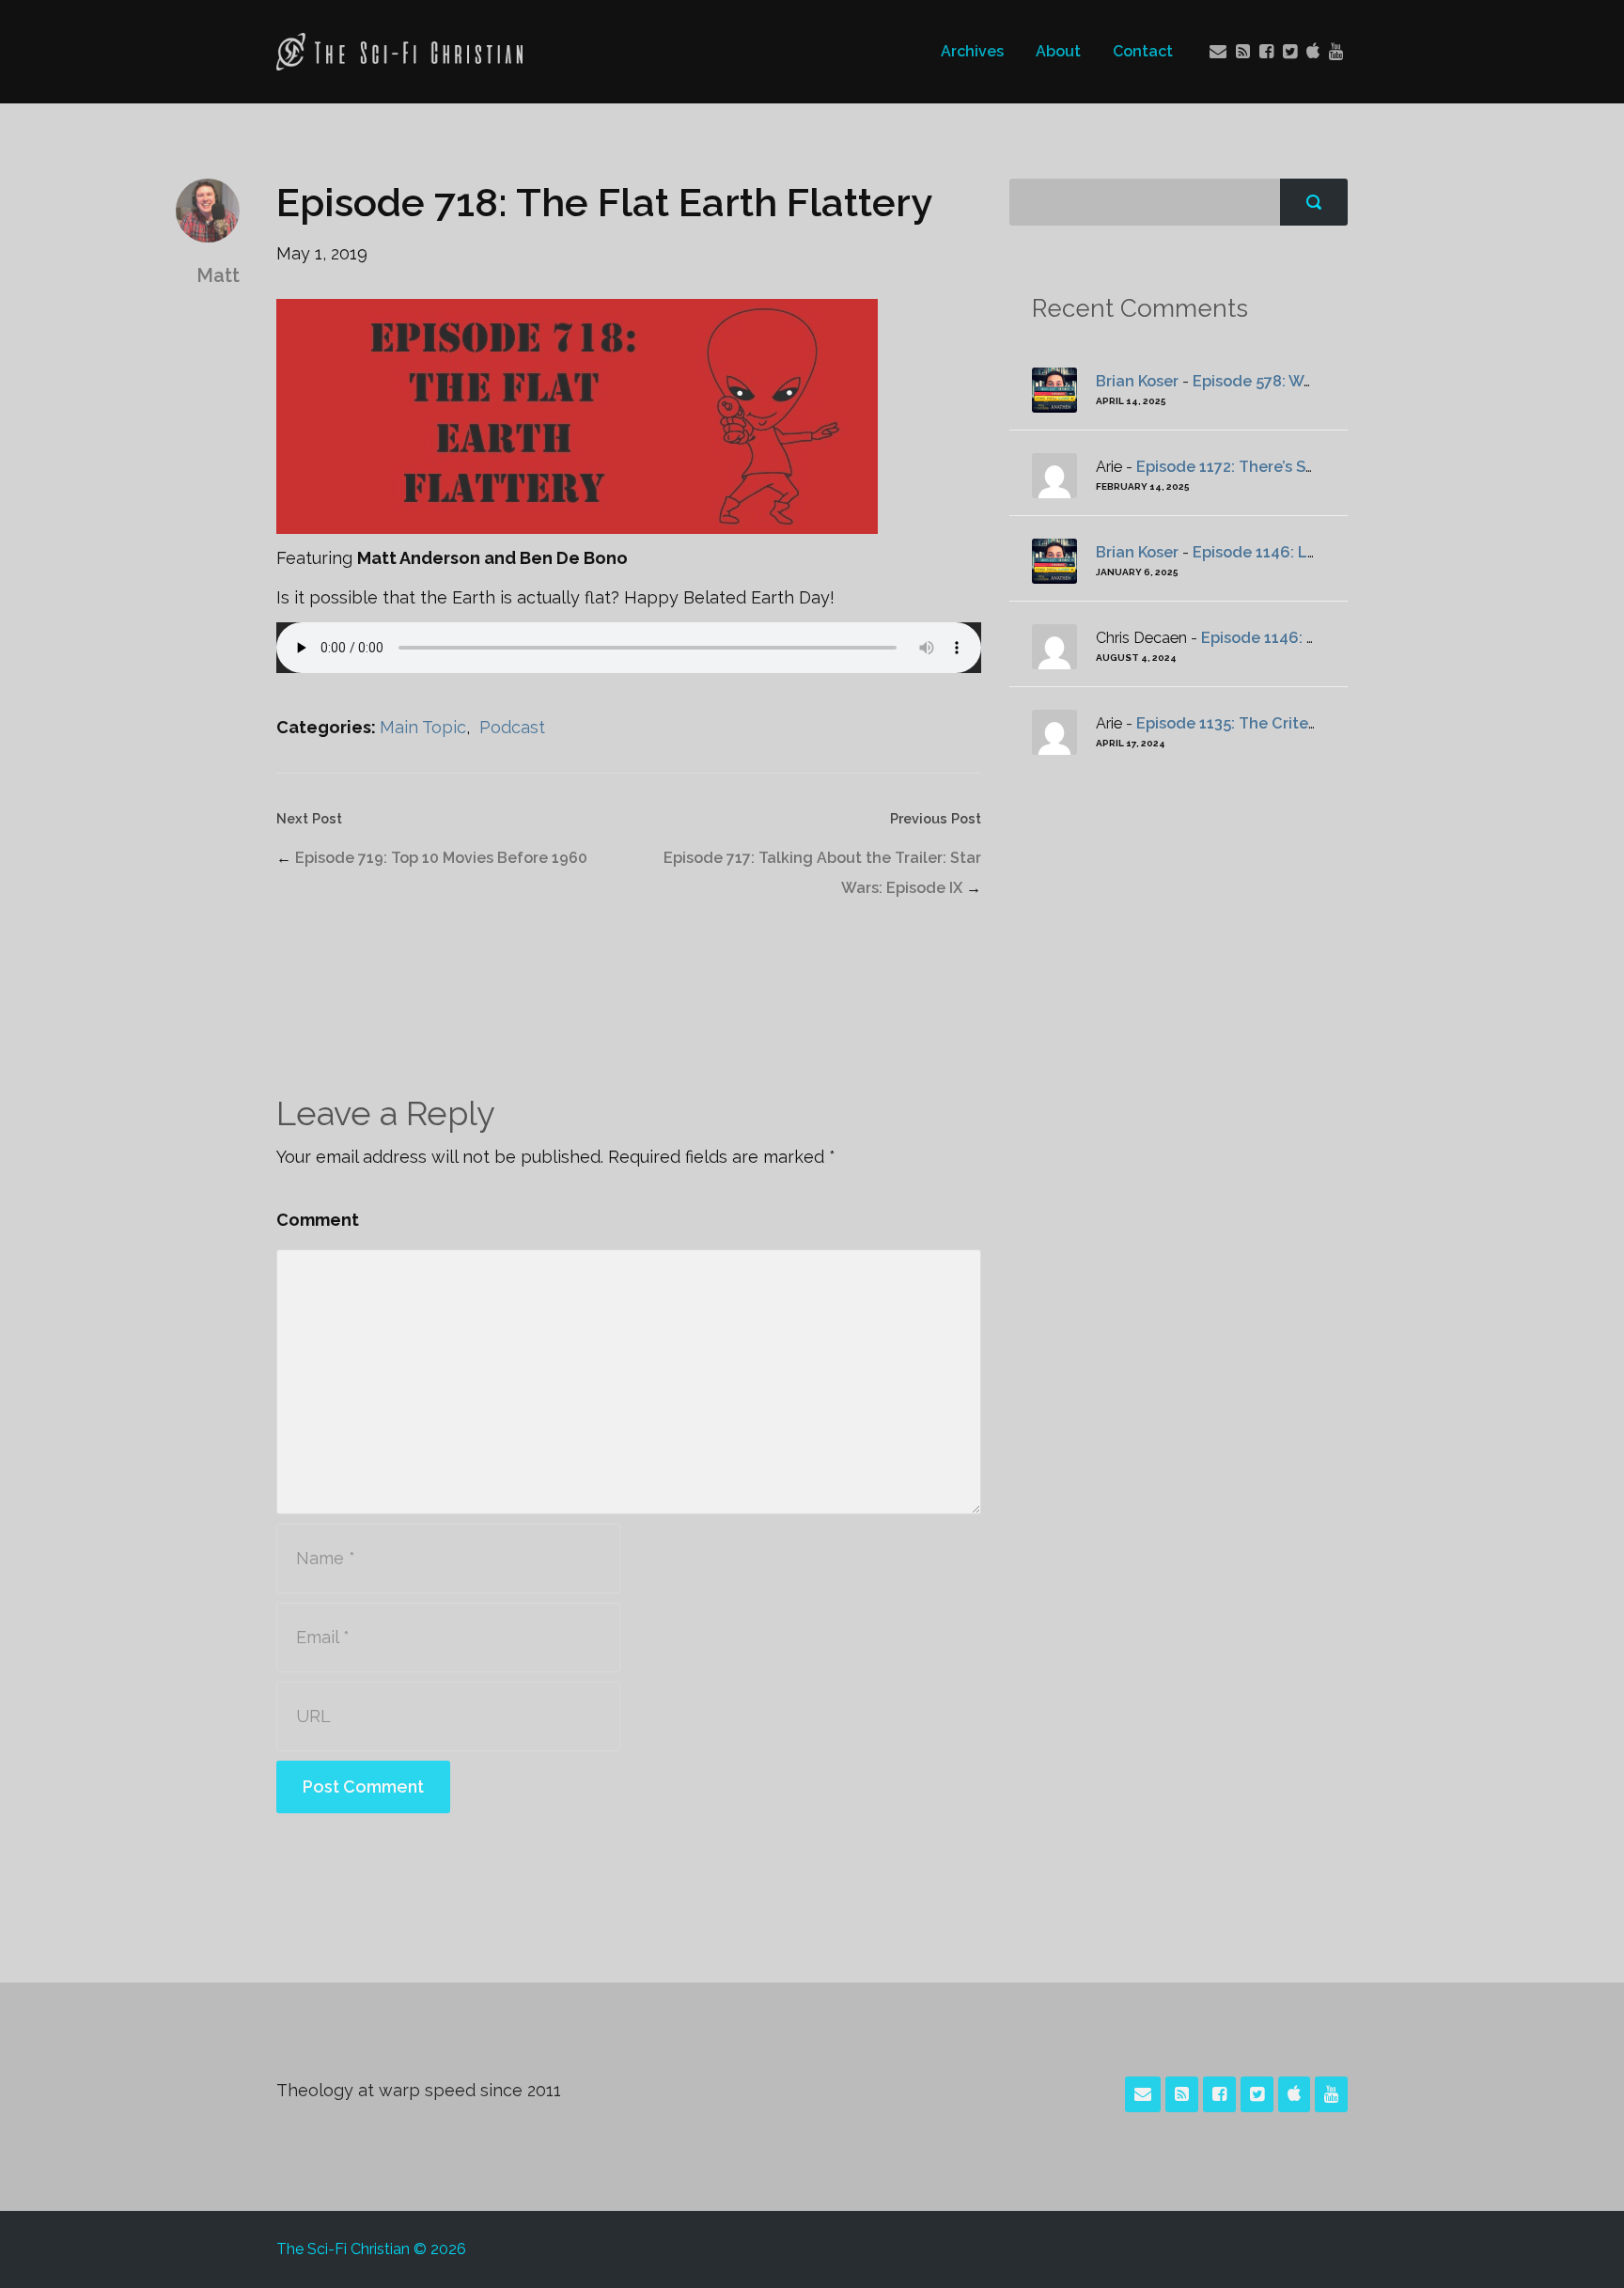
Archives (972, 51)
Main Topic (423, 727)
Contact (1143, 51)
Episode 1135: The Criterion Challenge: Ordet (1303, 723)
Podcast (512, 727)
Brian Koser (1137, 381)
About (1058, 51)
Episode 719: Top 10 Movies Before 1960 (441, 858)
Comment (318, 1220)
